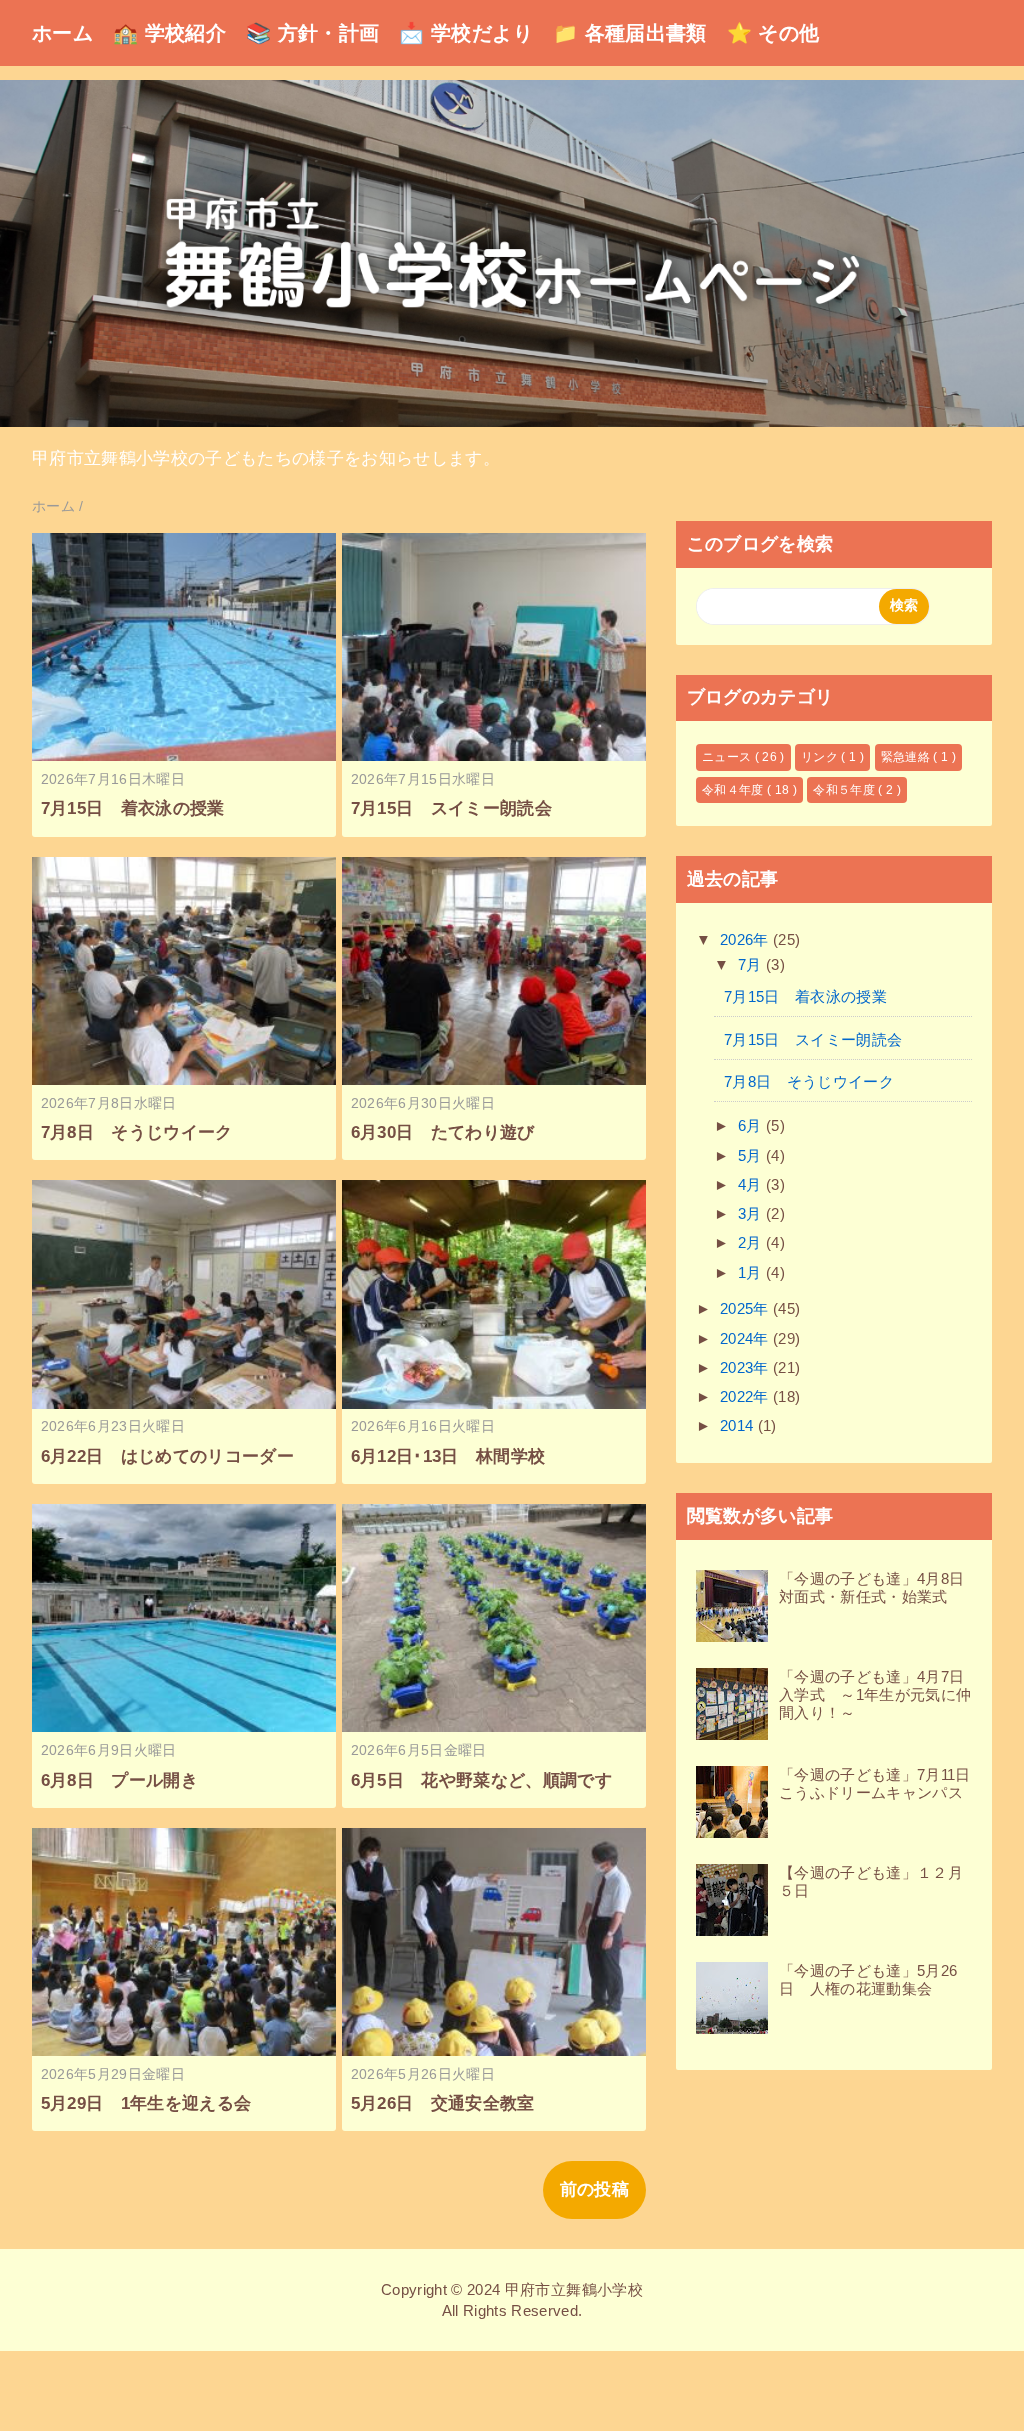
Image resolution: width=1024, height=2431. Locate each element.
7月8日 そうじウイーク (137, 1132)
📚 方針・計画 (312, 33)
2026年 (746, 939)
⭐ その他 (773, 33)
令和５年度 (845, 790)
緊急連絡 (907, 757)
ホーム (62, 33)
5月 (752, 1155)
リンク (821, 757)
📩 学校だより (465, 33)
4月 (752, 1184)
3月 (752, 1213)
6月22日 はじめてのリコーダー (167, 1456)
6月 (752, 1125)
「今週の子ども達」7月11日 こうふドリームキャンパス (882, 1783)
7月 (752, 964)
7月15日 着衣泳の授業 (133, 808)
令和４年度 (734, 790)
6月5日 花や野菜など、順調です (481, 1780)
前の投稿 (594, 2189)
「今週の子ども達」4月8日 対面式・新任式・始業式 (879, 1587)
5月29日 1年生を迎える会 (146, 2103)
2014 (739, 1425)
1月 (752, 1272)
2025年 (746, 1308)
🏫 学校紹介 (169, 33)
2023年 (746, 1367)
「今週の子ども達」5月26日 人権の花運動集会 (868, 1979)
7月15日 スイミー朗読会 (451, 808)
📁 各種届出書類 (630, 33)
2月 (752, 1242)
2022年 (746, 1396)
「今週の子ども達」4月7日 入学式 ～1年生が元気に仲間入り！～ (879, 1694)
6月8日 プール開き (119, 1780)
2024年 (746, 1338)
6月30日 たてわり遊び (443, 1132)
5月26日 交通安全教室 (443, 2103)
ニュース (728, 757)
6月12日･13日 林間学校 (448, 1456)
